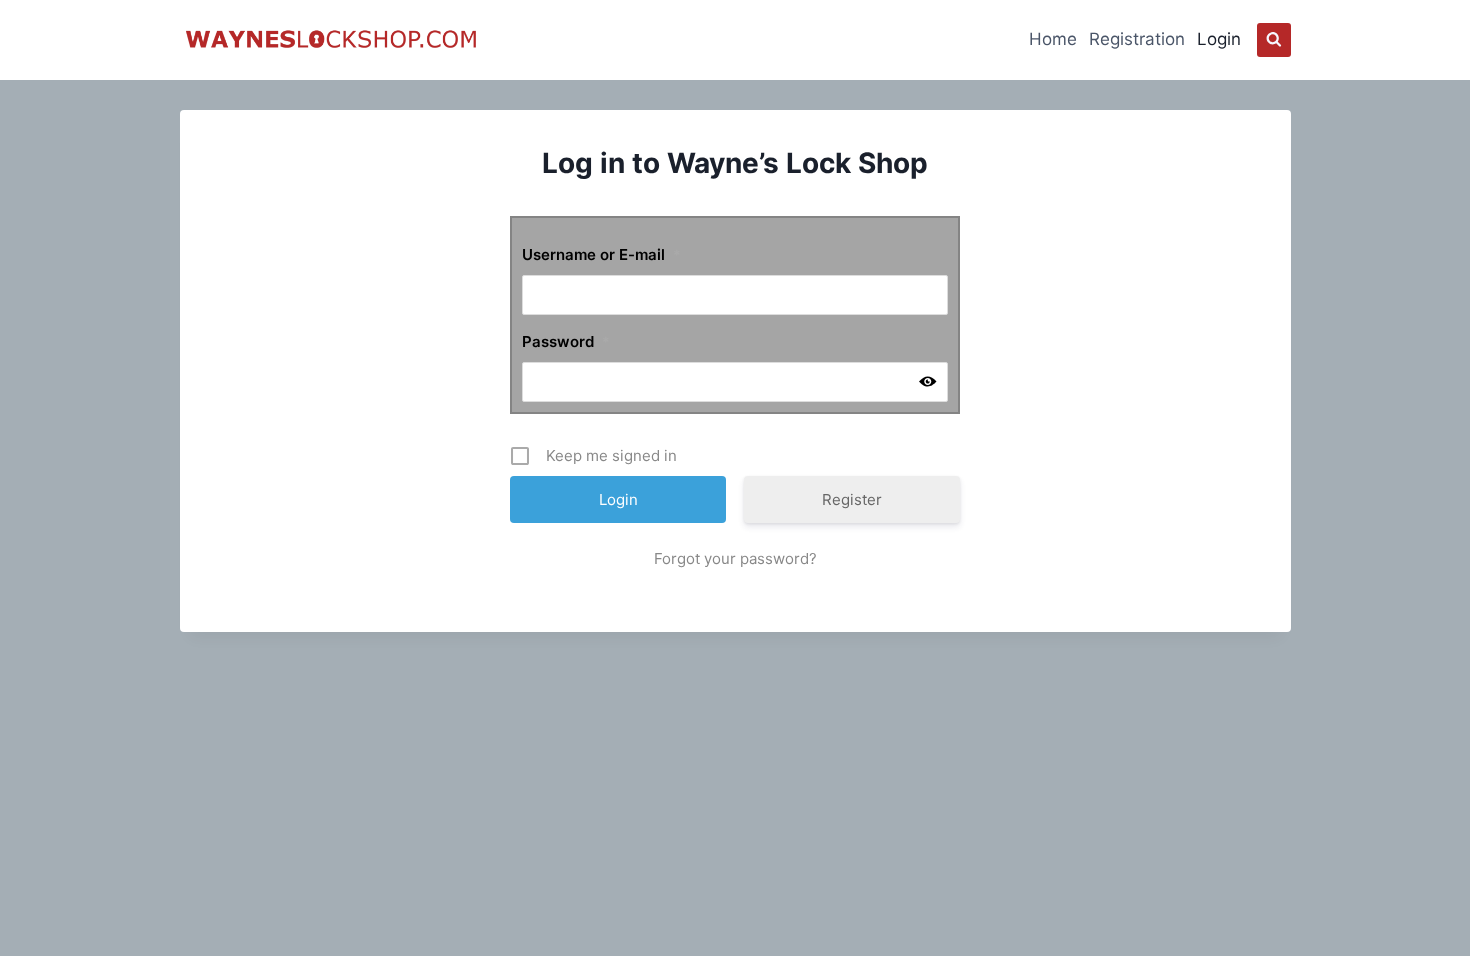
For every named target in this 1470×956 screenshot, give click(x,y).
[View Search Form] (1274, 40)
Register (852, 499)
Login (1219, 39)
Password (566, 341)
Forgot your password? (735, 558)
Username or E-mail (601, 254)
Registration (1137, 39)
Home (1053, 39)
